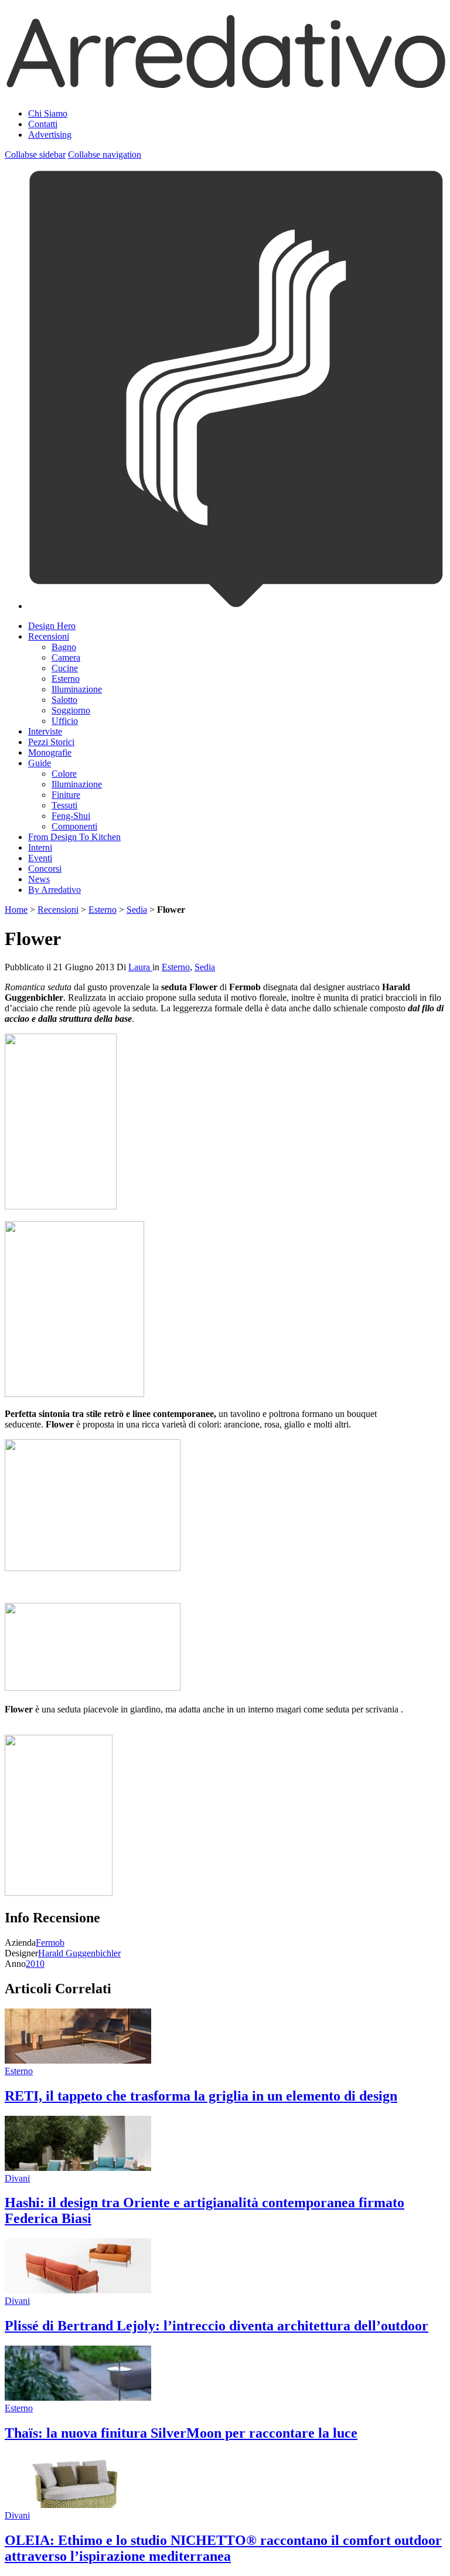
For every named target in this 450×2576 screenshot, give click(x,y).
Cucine (65, 668)
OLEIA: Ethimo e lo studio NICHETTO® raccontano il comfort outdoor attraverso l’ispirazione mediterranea (223, 2548)
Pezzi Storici (51, 742)
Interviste (45, 731)
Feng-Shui (71, 816)
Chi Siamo (48, 113)
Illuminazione (77, 689)
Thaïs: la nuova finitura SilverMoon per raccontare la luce (181, 2433)
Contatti (43, 124)
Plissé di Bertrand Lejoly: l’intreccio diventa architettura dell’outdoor (217, 2326)
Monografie (50, 752)
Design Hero (52, 626)
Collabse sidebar (35, 154)
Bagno (64, 647)
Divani (17, 2178)
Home (16, 910)
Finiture (66, 795)
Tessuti (64, 805)
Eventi (40, 858)
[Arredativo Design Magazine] (225, 84)
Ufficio (65, 721)
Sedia (137, 910)
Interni (40, 847)
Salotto (64, 700)
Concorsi (45, 869)
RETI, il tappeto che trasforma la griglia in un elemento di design (201, 2096)
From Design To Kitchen (74, 837)
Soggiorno (71, 710)
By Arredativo (54, 890)
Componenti (74, 826)
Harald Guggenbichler (79, 1953)
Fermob (50, 1943)
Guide (40, 763)
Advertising (50, 135)
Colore (64, 774)
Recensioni (49, 636)
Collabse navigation (105, 154)
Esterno (66, 679)
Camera (66, 657)
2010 (35, 1964)
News (39, 879)
